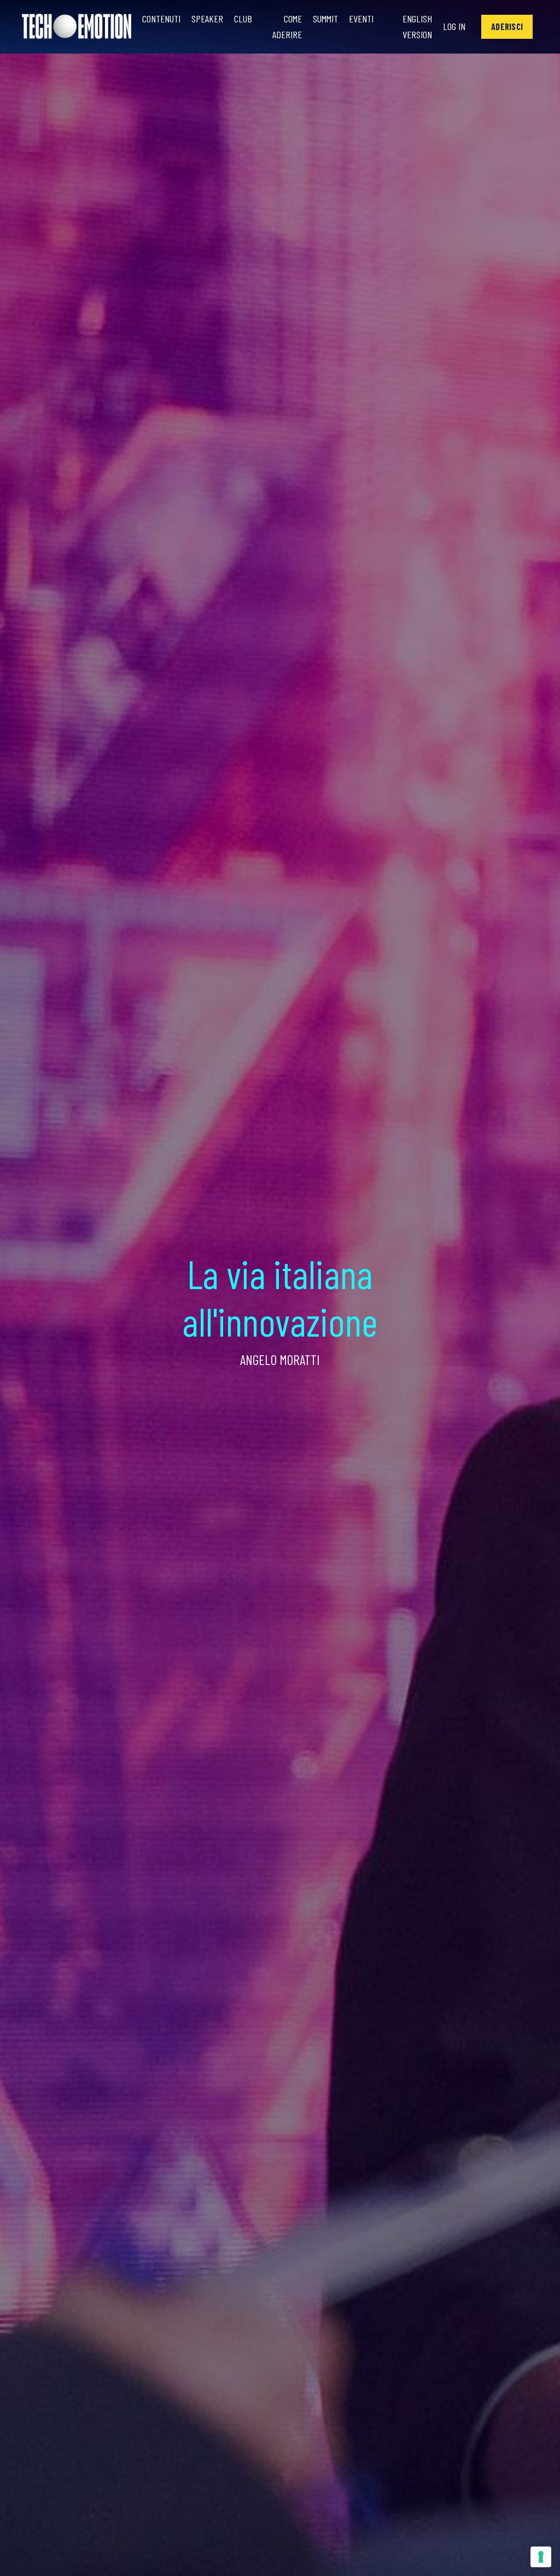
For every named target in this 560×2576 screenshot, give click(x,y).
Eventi (361, 19)
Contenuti (161, 19)
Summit (325, 19)
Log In (454, 26)
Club (243, 19)
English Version (417, 27)
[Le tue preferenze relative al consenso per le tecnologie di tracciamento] (541, 2557)
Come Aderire (287, 27)
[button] (507, 27)
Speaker (207, 19)
